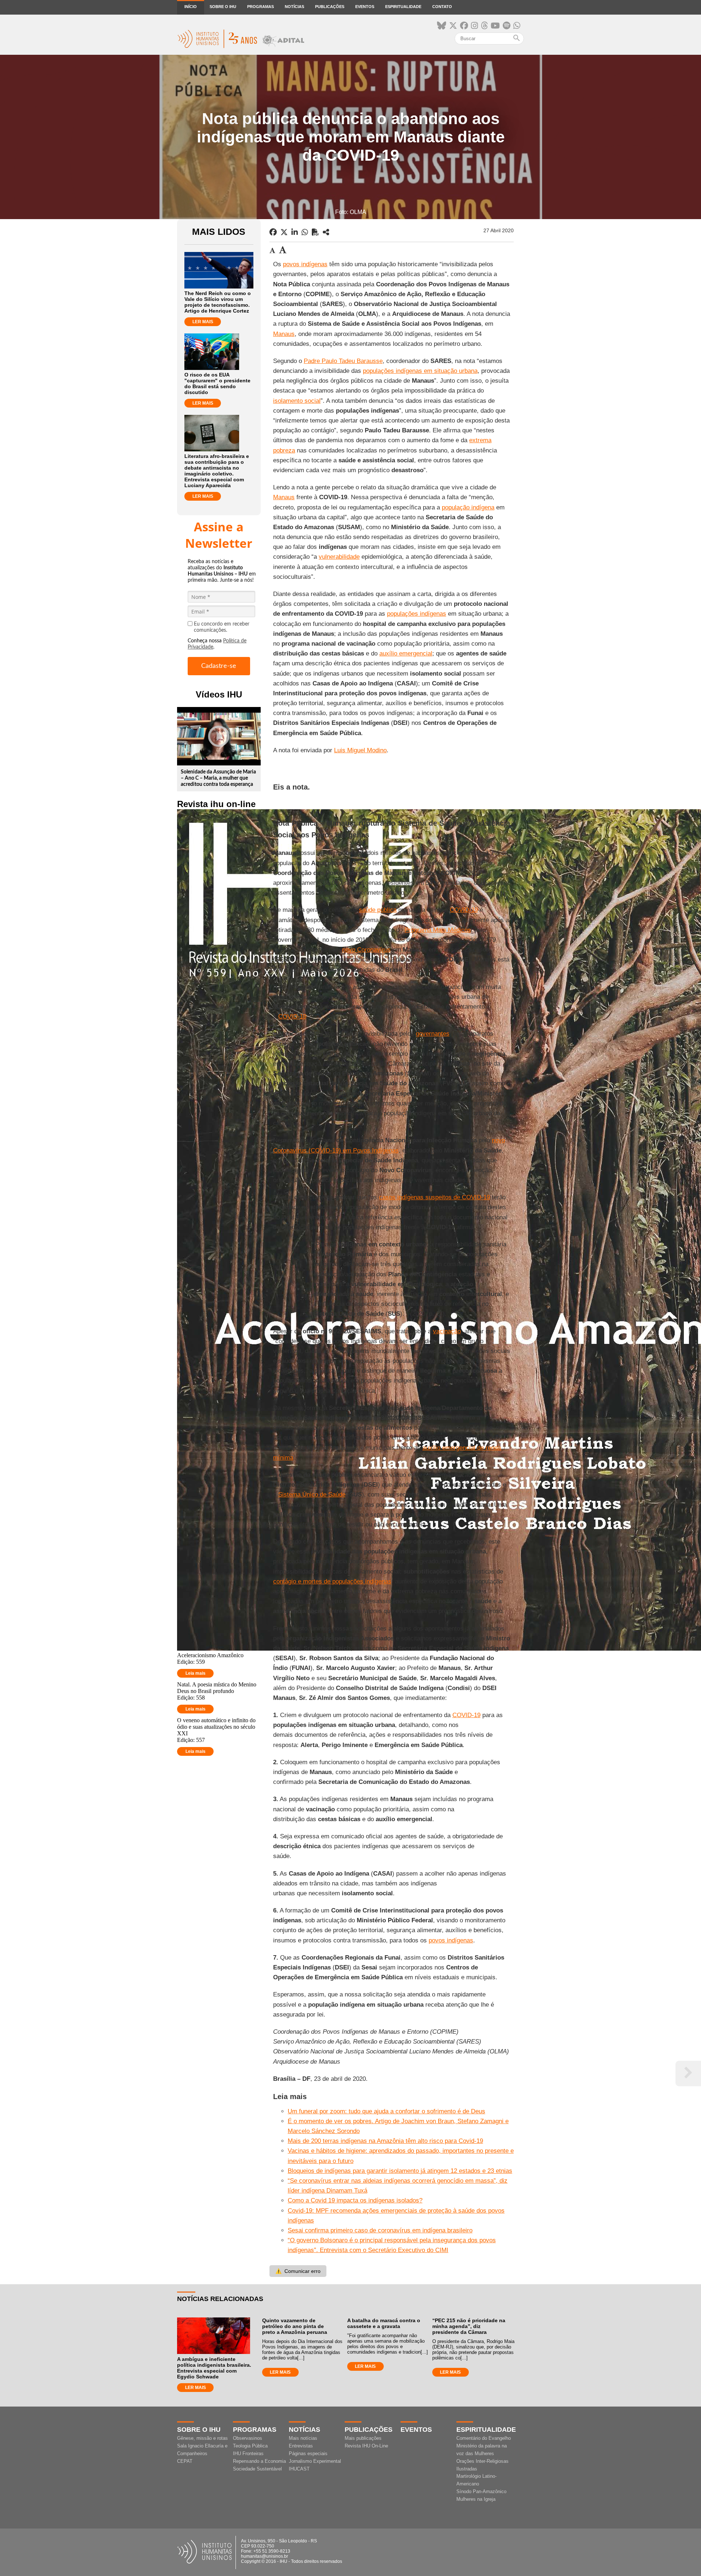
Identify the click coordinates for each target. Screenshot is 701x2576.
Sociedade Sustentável (257, 2469)
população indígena (468, 507)
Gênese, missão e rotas (202, 2438)
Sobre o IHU (223, 7)
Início (191, 7)
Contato (442, 7)
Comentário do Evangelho (484, 2438)
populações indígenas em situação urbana (420, 371)
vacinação (447, 1331)
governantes (433, 1034)
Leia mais (196, 1673)
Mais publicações (363, 2438)
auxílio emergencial (406, 653)
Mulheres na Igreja (476, 2499)
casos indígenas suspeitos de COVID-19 (434, 1197)
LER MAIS (203, 322)
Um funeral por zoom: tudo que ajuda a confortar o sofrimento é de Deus (386, 2111)
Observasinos (248, 2438)
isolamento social (297, 401)
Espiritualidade (403, 7)
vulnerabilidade (339, 557)
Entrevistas (301, 2446)
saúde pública (378, 910)
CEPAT (185, 2461)
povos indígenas (305, 264)
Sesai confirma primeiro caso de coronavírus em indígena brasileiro (380, 2230)
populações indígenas (417, 614)
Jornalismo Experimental (315, 2461)
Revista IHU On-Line (366, 2446)
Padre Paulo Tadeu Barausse (343, 361)
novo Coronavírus (366, 950)
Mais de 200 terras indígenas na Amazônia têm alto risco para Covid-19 (385, 2141)
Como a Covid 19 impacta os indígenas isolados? (355, 2200)
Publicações (330, 7)
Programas (261, 7)
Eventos (365, 7)
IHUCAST (299, 2469)
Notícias (294, 7)
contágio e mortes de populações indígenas (332, 1581)
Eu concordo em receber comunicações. (222, 627)
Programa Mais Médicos (438, 930)
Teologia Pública (250, 2446)
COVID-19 (464, 910)
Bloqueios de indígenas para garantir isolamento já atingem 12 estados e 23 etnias (400, 2171)
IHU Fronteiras (248, 2453)
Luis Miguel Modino (360, 750)
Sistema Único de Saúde (312, 1495)
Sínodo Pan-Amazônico (481, 2491)
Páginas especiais (308, 2453)
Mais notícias (303, 2438)
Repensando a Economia (259, 2461)
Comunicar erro (298, 2271)
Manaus (284, 334)
